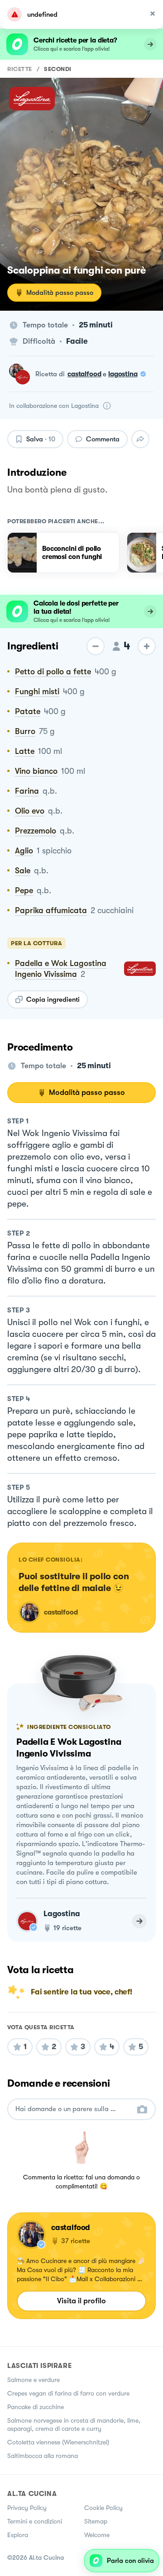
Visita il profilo (81, 2301)
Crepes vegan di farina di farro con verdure (68, 2393)
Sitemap (96, 2521)
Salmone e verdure (34, 2380)
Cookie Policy (103, 2508)
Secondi (58, 69)
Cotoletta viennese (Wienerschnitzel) (58, 2442)
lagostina (123, 374)
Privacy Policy (27, 2508)
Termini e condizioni (35, 2521)
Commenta (103, 439)
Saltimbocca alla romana (43, 2456)
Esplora (18, 2535)
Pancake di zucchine (36, 2407)
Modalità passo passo (60, 293)
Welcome (97, 2535)
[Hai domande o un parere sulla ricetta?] (73, 2109)
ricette (20, 69)
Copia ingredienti (53, 999)
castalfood (84, 374)
